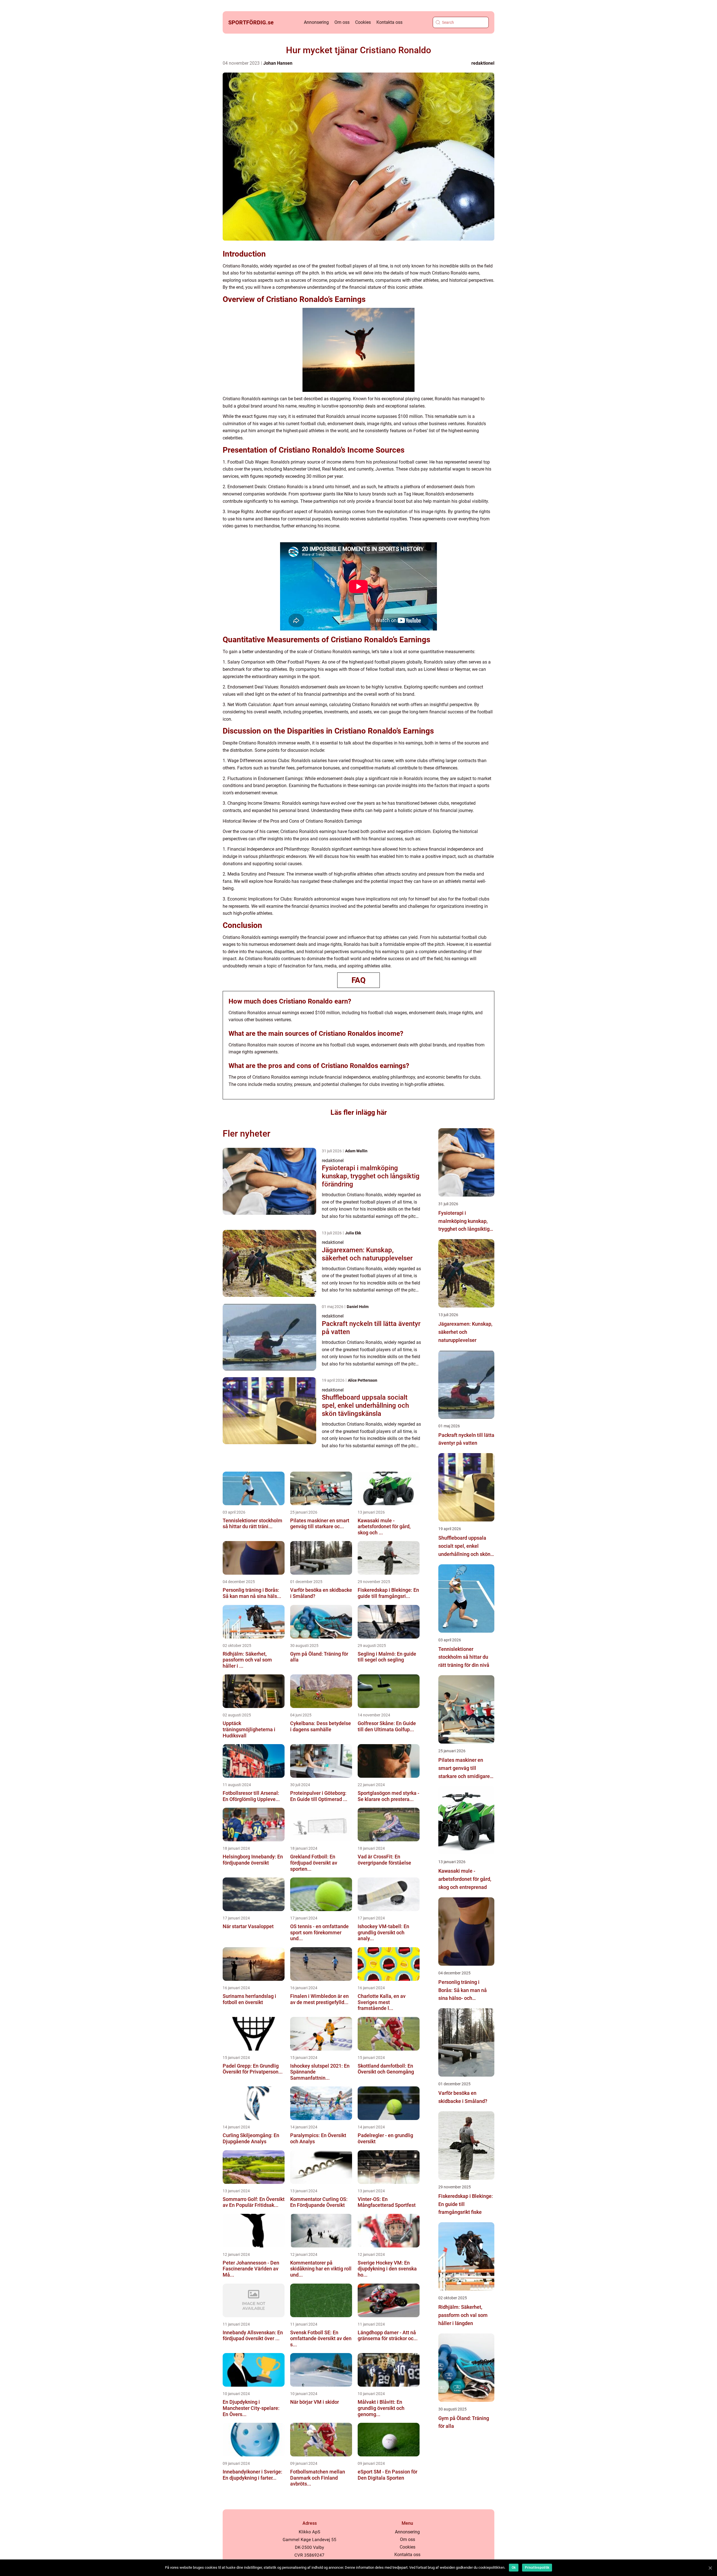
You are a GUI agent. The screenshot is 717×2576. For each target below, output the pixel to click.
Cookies (363, 22)
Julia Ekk (353, 1233)
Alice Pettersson (363, 1380)
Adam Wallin (356, 1151)
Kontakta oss (389, 22)
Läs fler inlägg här (359, 1112)
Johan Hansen (278, 63)
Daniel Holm (358, 1307)
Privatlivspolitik (537, 2568)
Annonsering (316, 22)
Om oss (342, 22)
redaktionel (483, 63)
